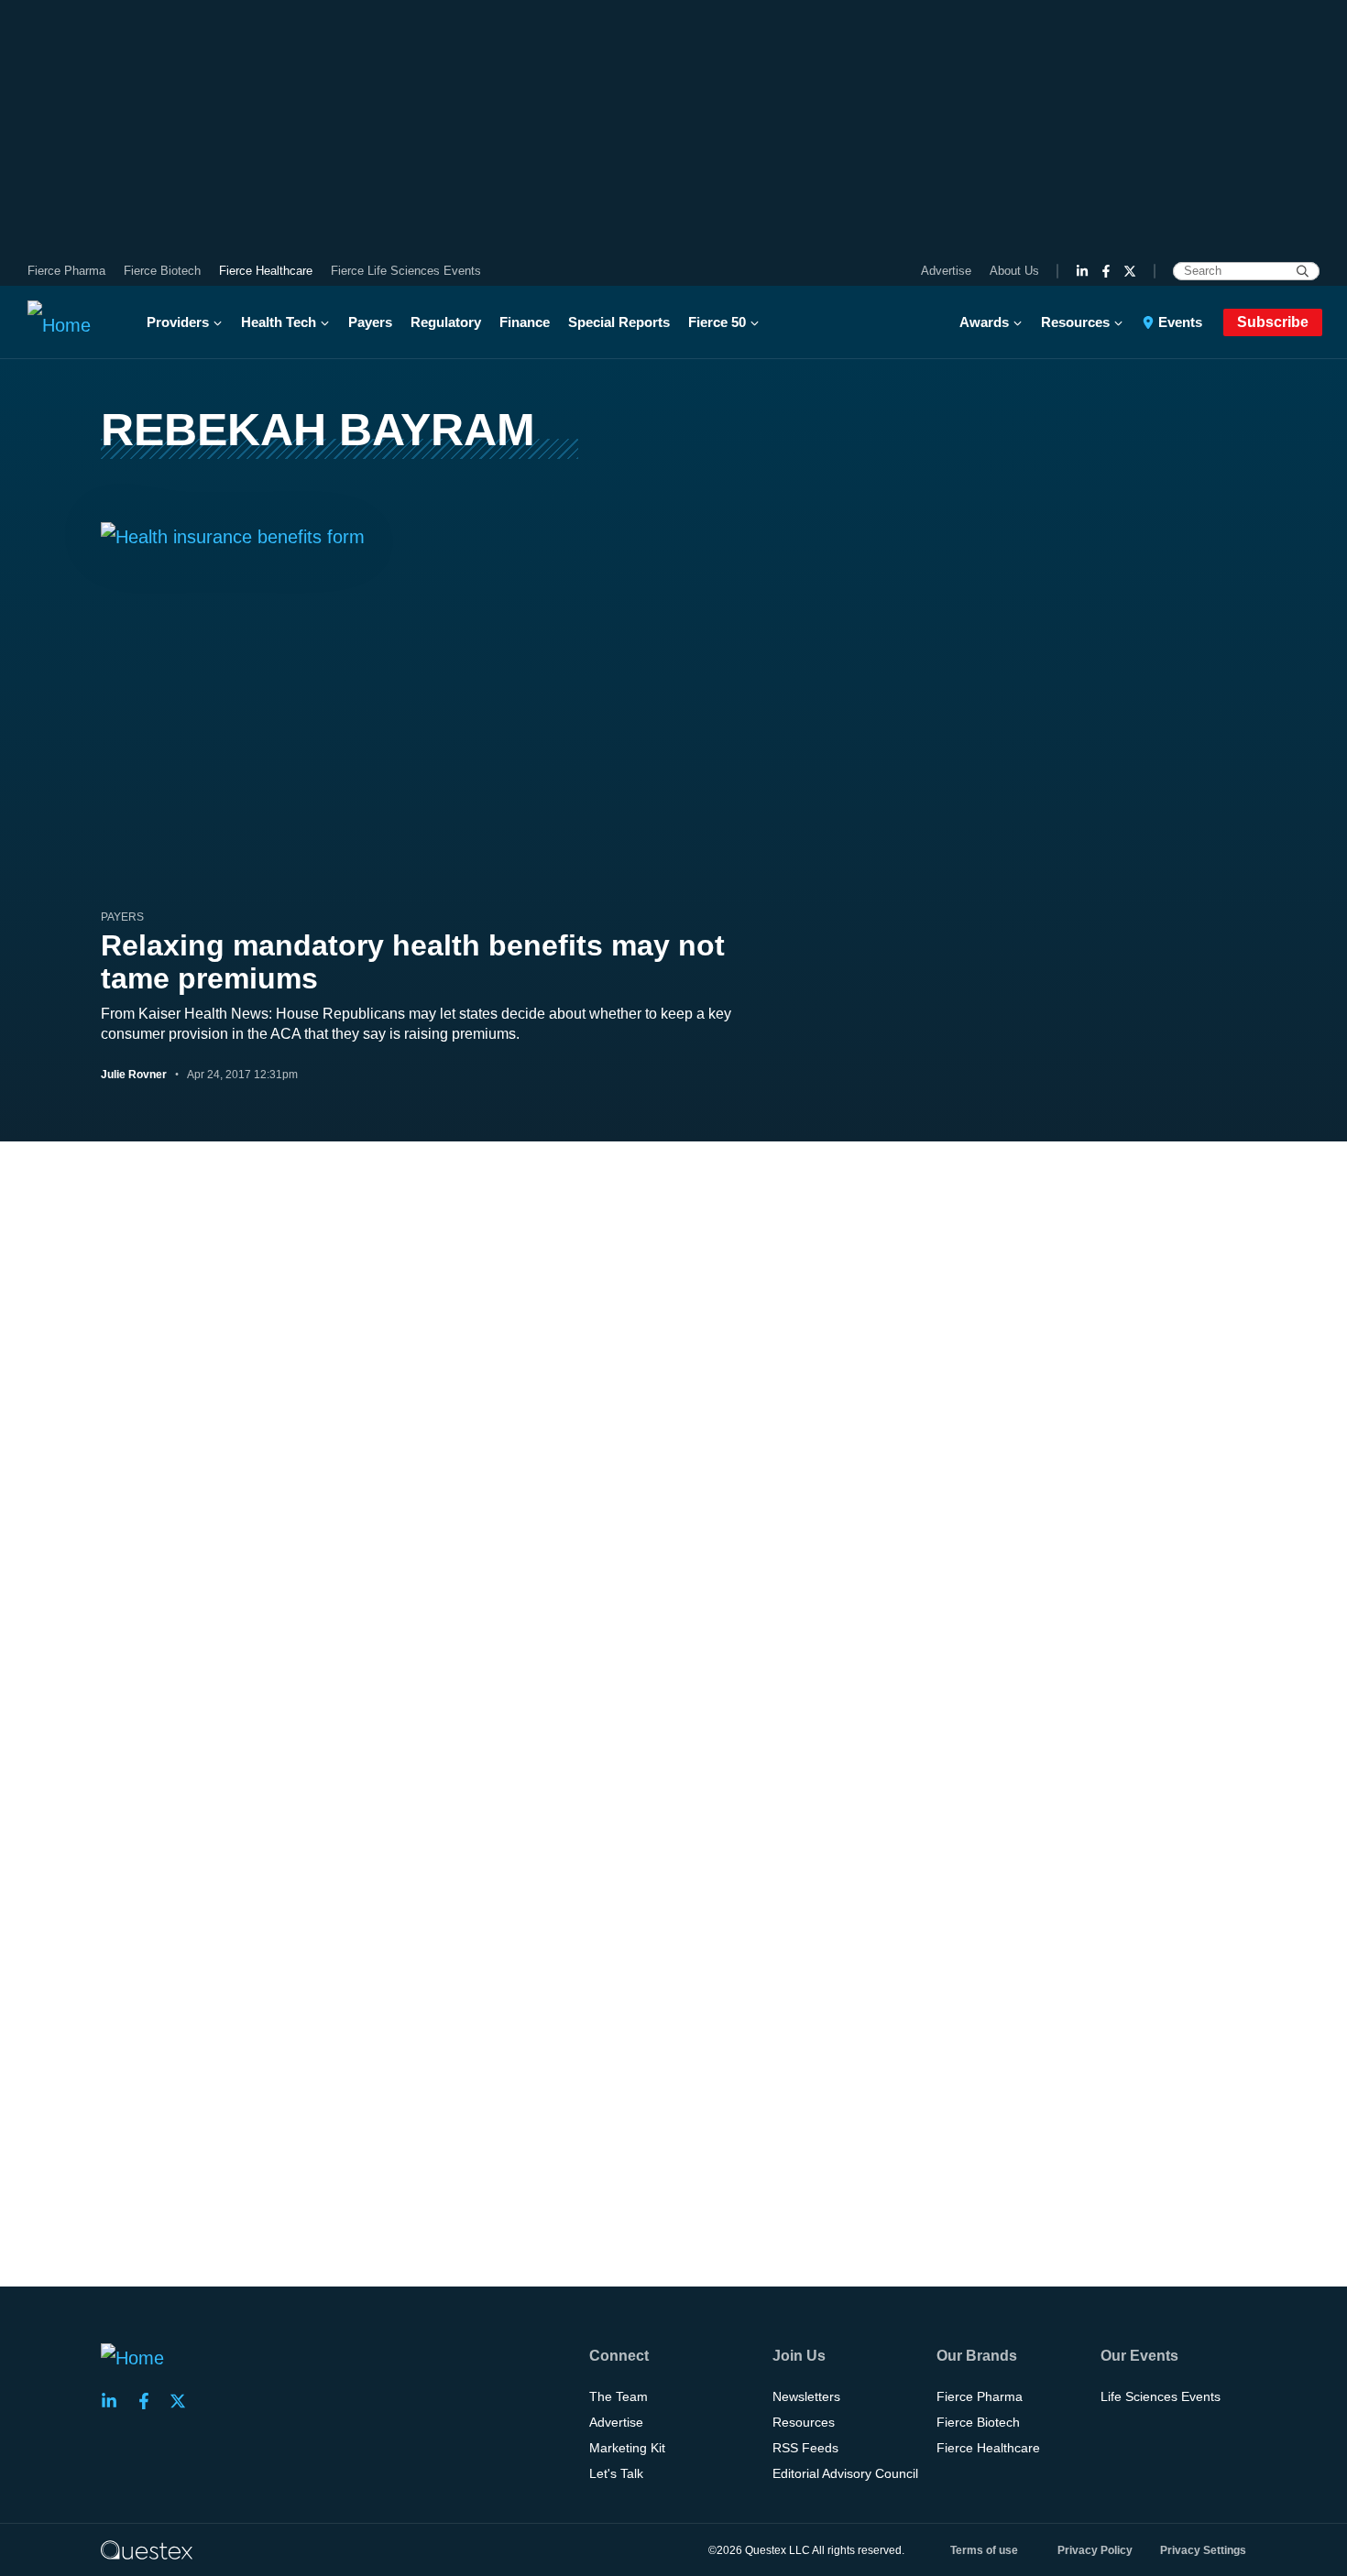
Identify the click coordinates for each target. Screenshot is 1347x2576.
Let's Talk (616, 2473)
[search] (1303, 271)
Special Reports (619, 322)
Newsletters (806, 2396)
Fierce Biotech (162, 271)
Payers (370, 322)
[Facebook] (1106, 271)
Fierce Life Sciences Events (406, 271)
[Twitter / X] (1130, 271)
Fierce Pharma (66, 271)
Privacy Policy (1095, 2550)
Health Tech (279, 322)
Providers (178, 322)
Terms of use (984, 2550)
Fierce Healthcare (266, 271)
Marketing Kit (627, 2448)
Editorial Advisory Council (845, 2473)
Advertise (946, 271)
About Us (1014, 271)
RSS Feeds (805, 2448)
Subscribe (1273, 322)
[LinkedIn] (1082, 271)
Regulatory (446, 322)
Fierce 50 (717, 322)
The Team (619, 2396)
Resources (1075, 322)
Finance (525, 322)
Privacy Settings (1203, 2550)
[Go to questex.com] (147, 2549)
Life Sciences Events (1161, 2396)
